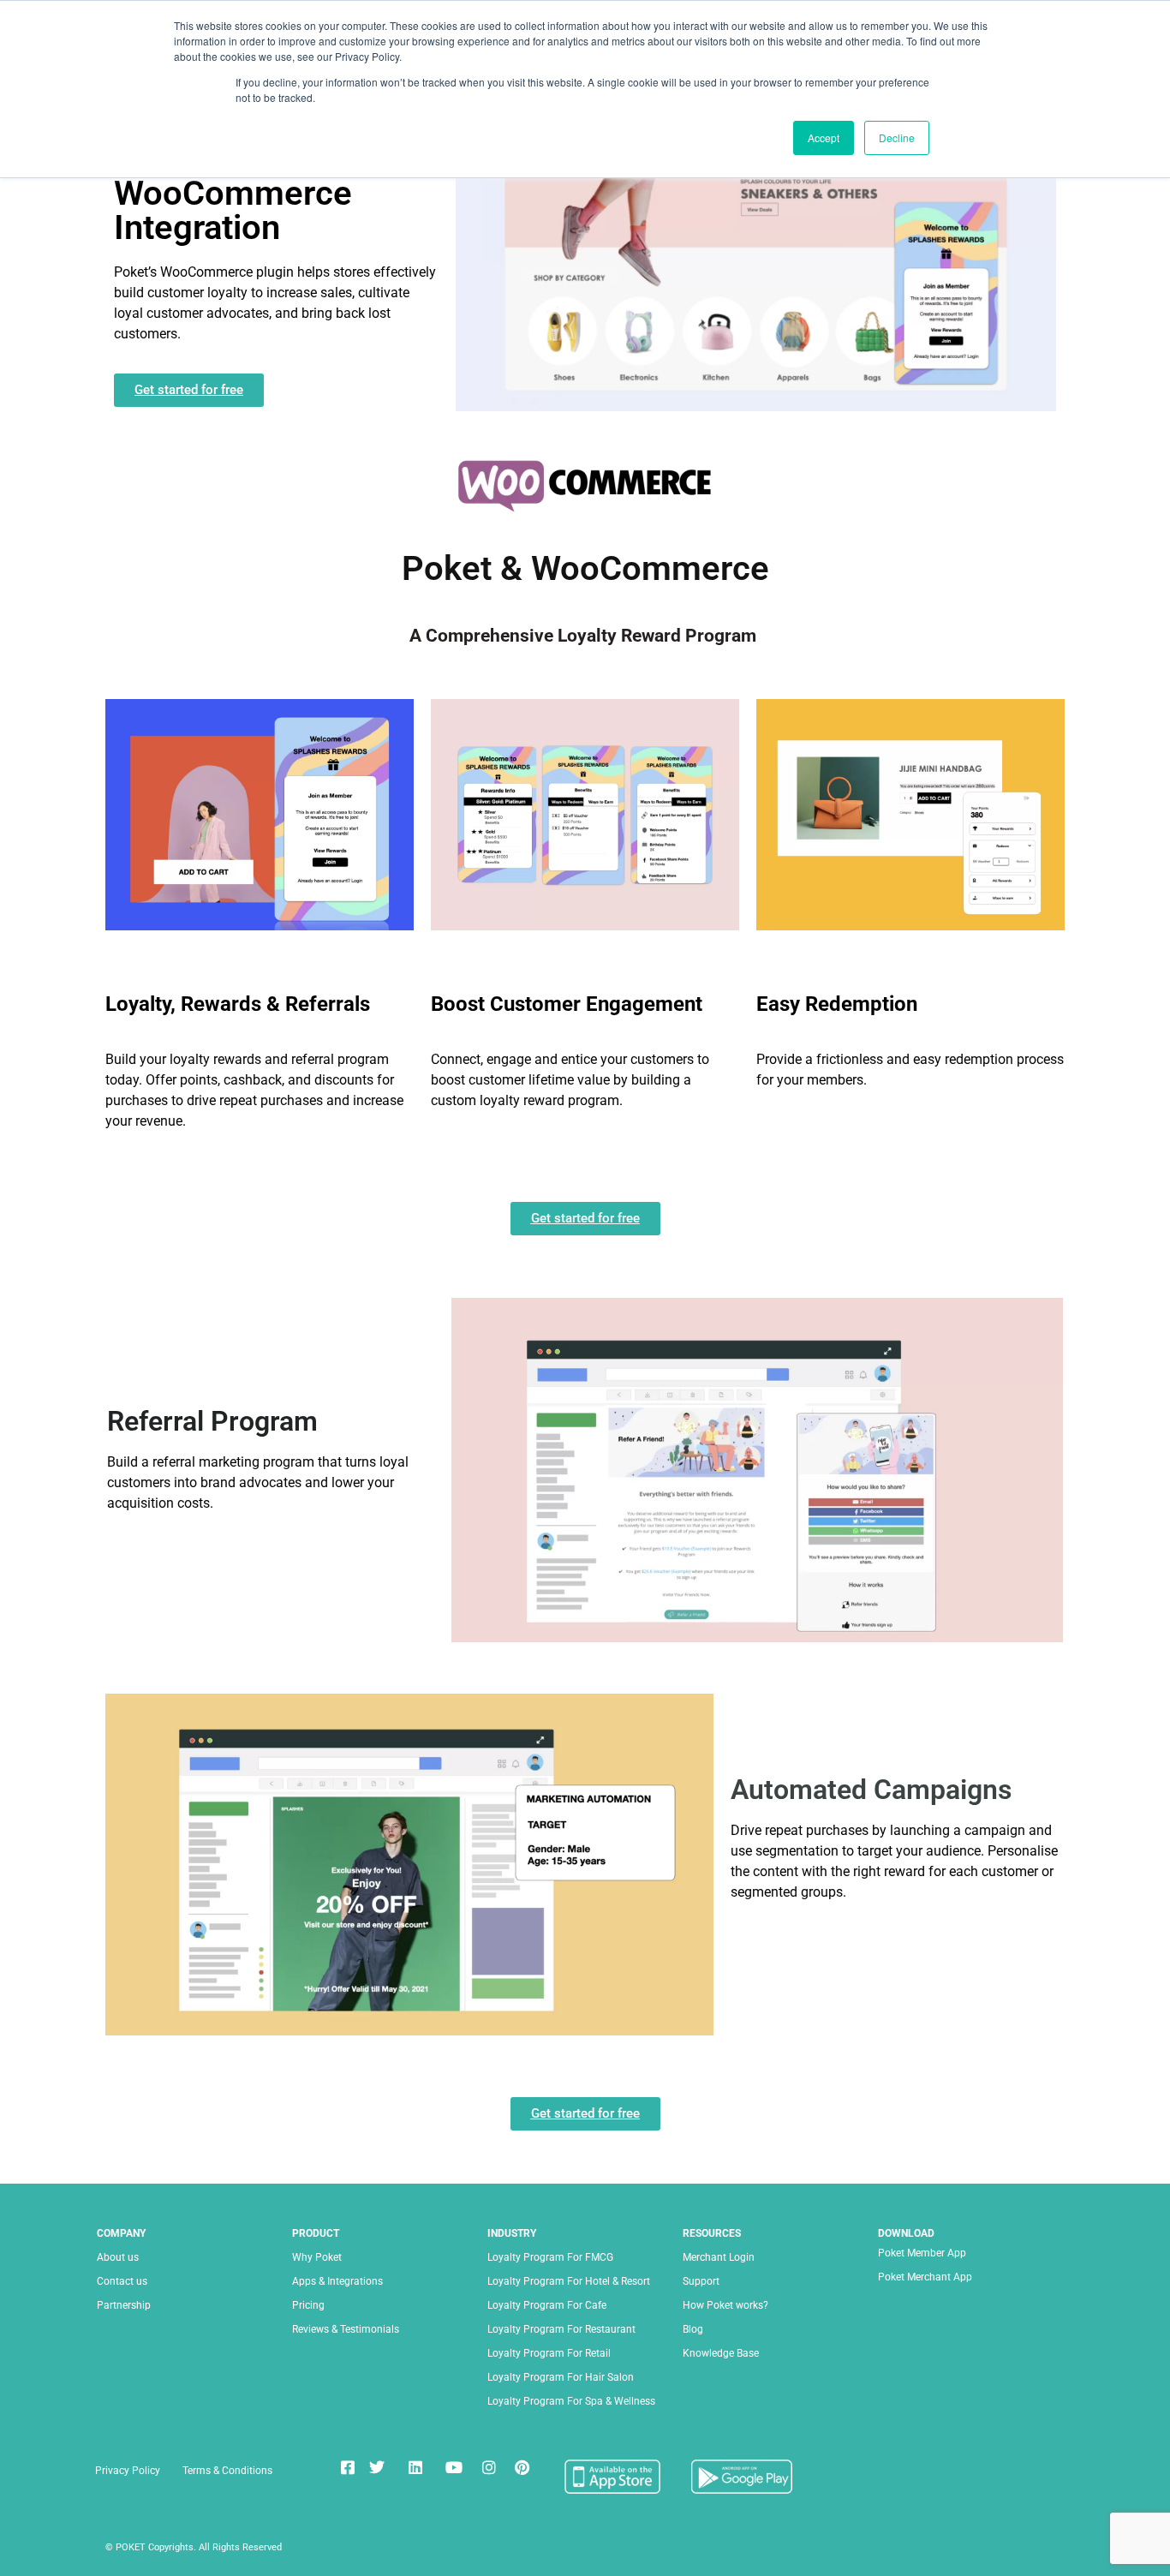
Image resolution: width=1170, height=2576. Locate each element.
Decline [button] (897, 137)
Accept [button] (824, 137)
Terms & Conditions (227, 2471)
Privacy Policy (128, 2471)
